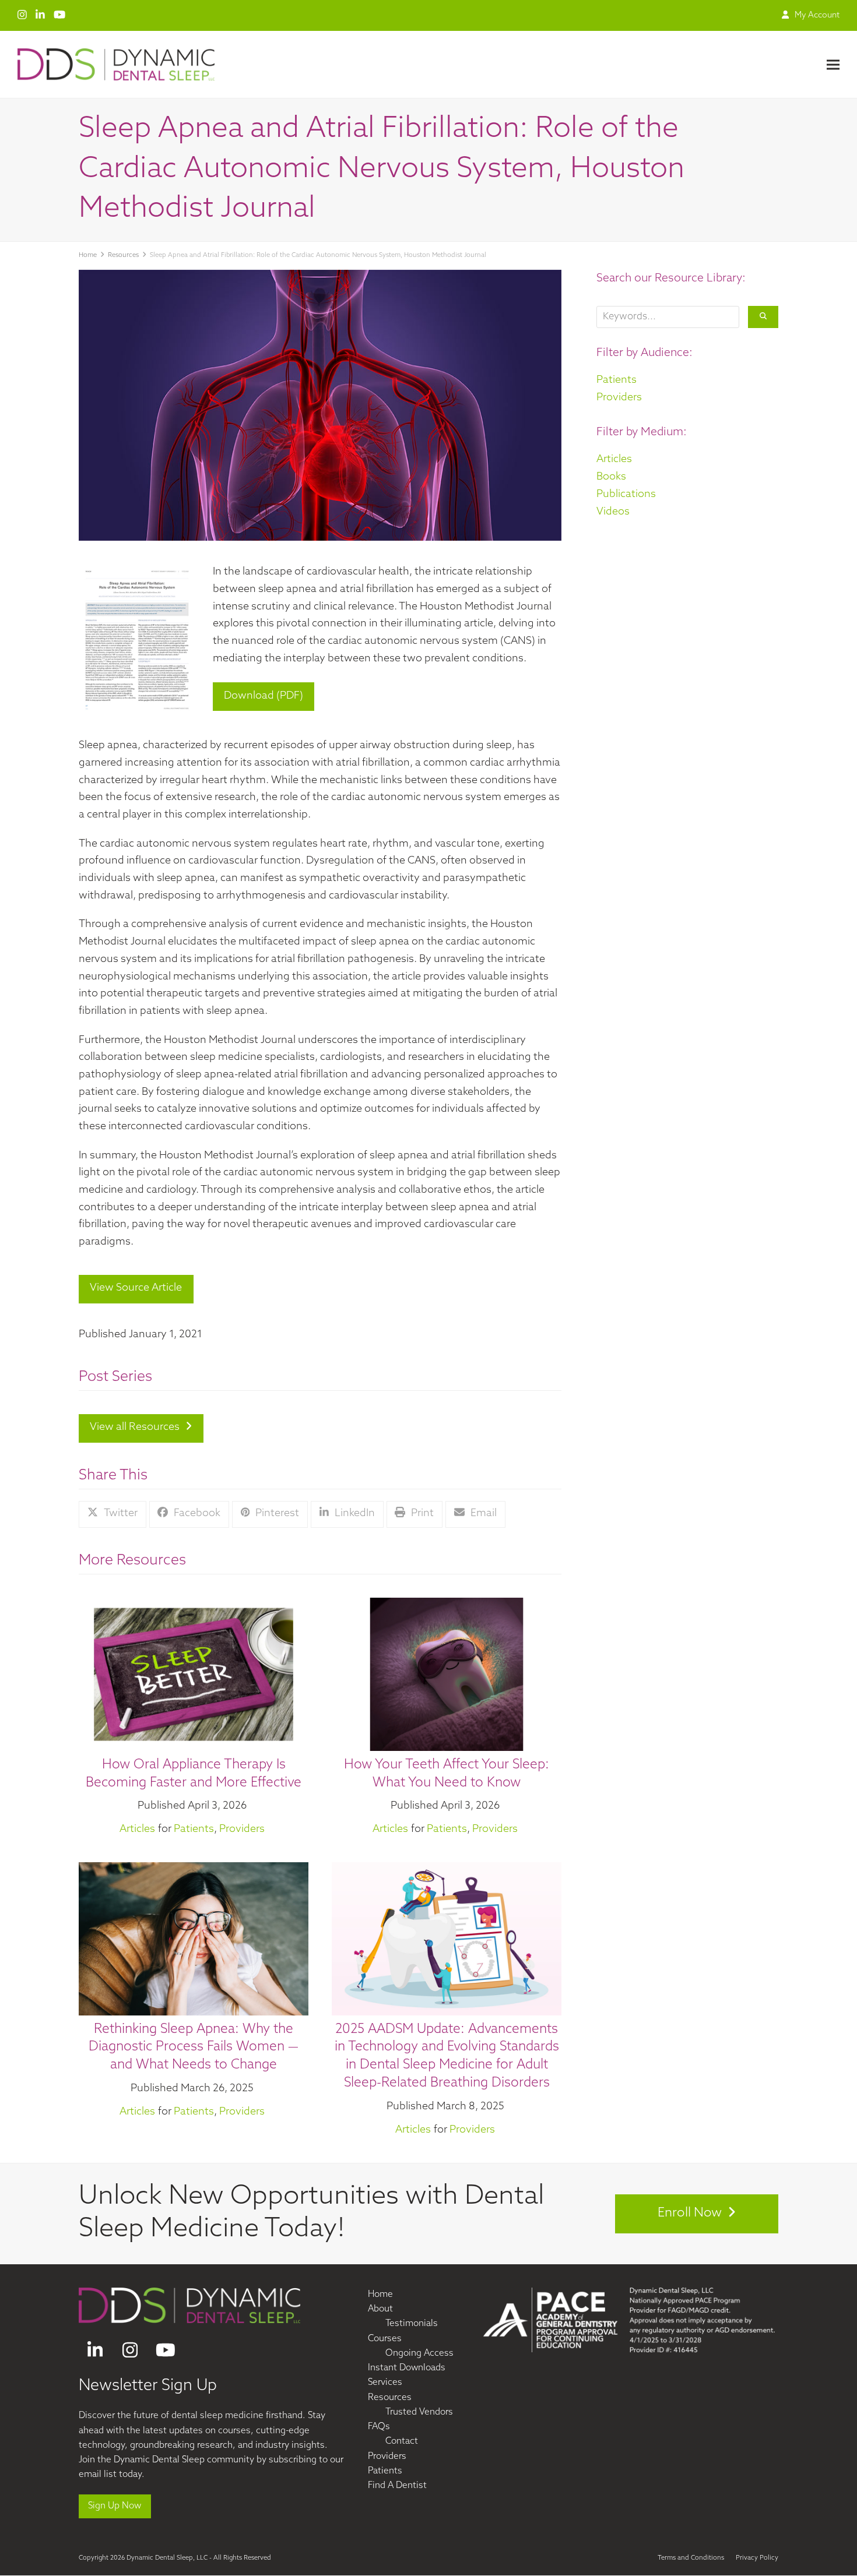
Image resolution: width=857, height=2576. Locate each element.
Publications (626, 495)
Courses (385, 2339)
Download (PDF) (264, 696)
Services (385, 2383)
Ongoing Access (419, 2354)
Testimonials (412, 2325)
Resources (390, 2398)
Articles (137, 1830)
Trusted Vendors (419, 2413)
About (380, 2309)
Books (611, 477)
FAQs (379, 2427)
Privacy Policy (757, 2558)
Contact (402, 2442)
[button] (833, 64)
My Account (817, 15)
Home (380, 2295)
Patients (194, 1830)
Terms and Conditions (691, 2558)
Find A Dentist (397, 2486)
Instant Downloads (407, 2368)
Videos (613, 512)
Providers (242, 1830)
